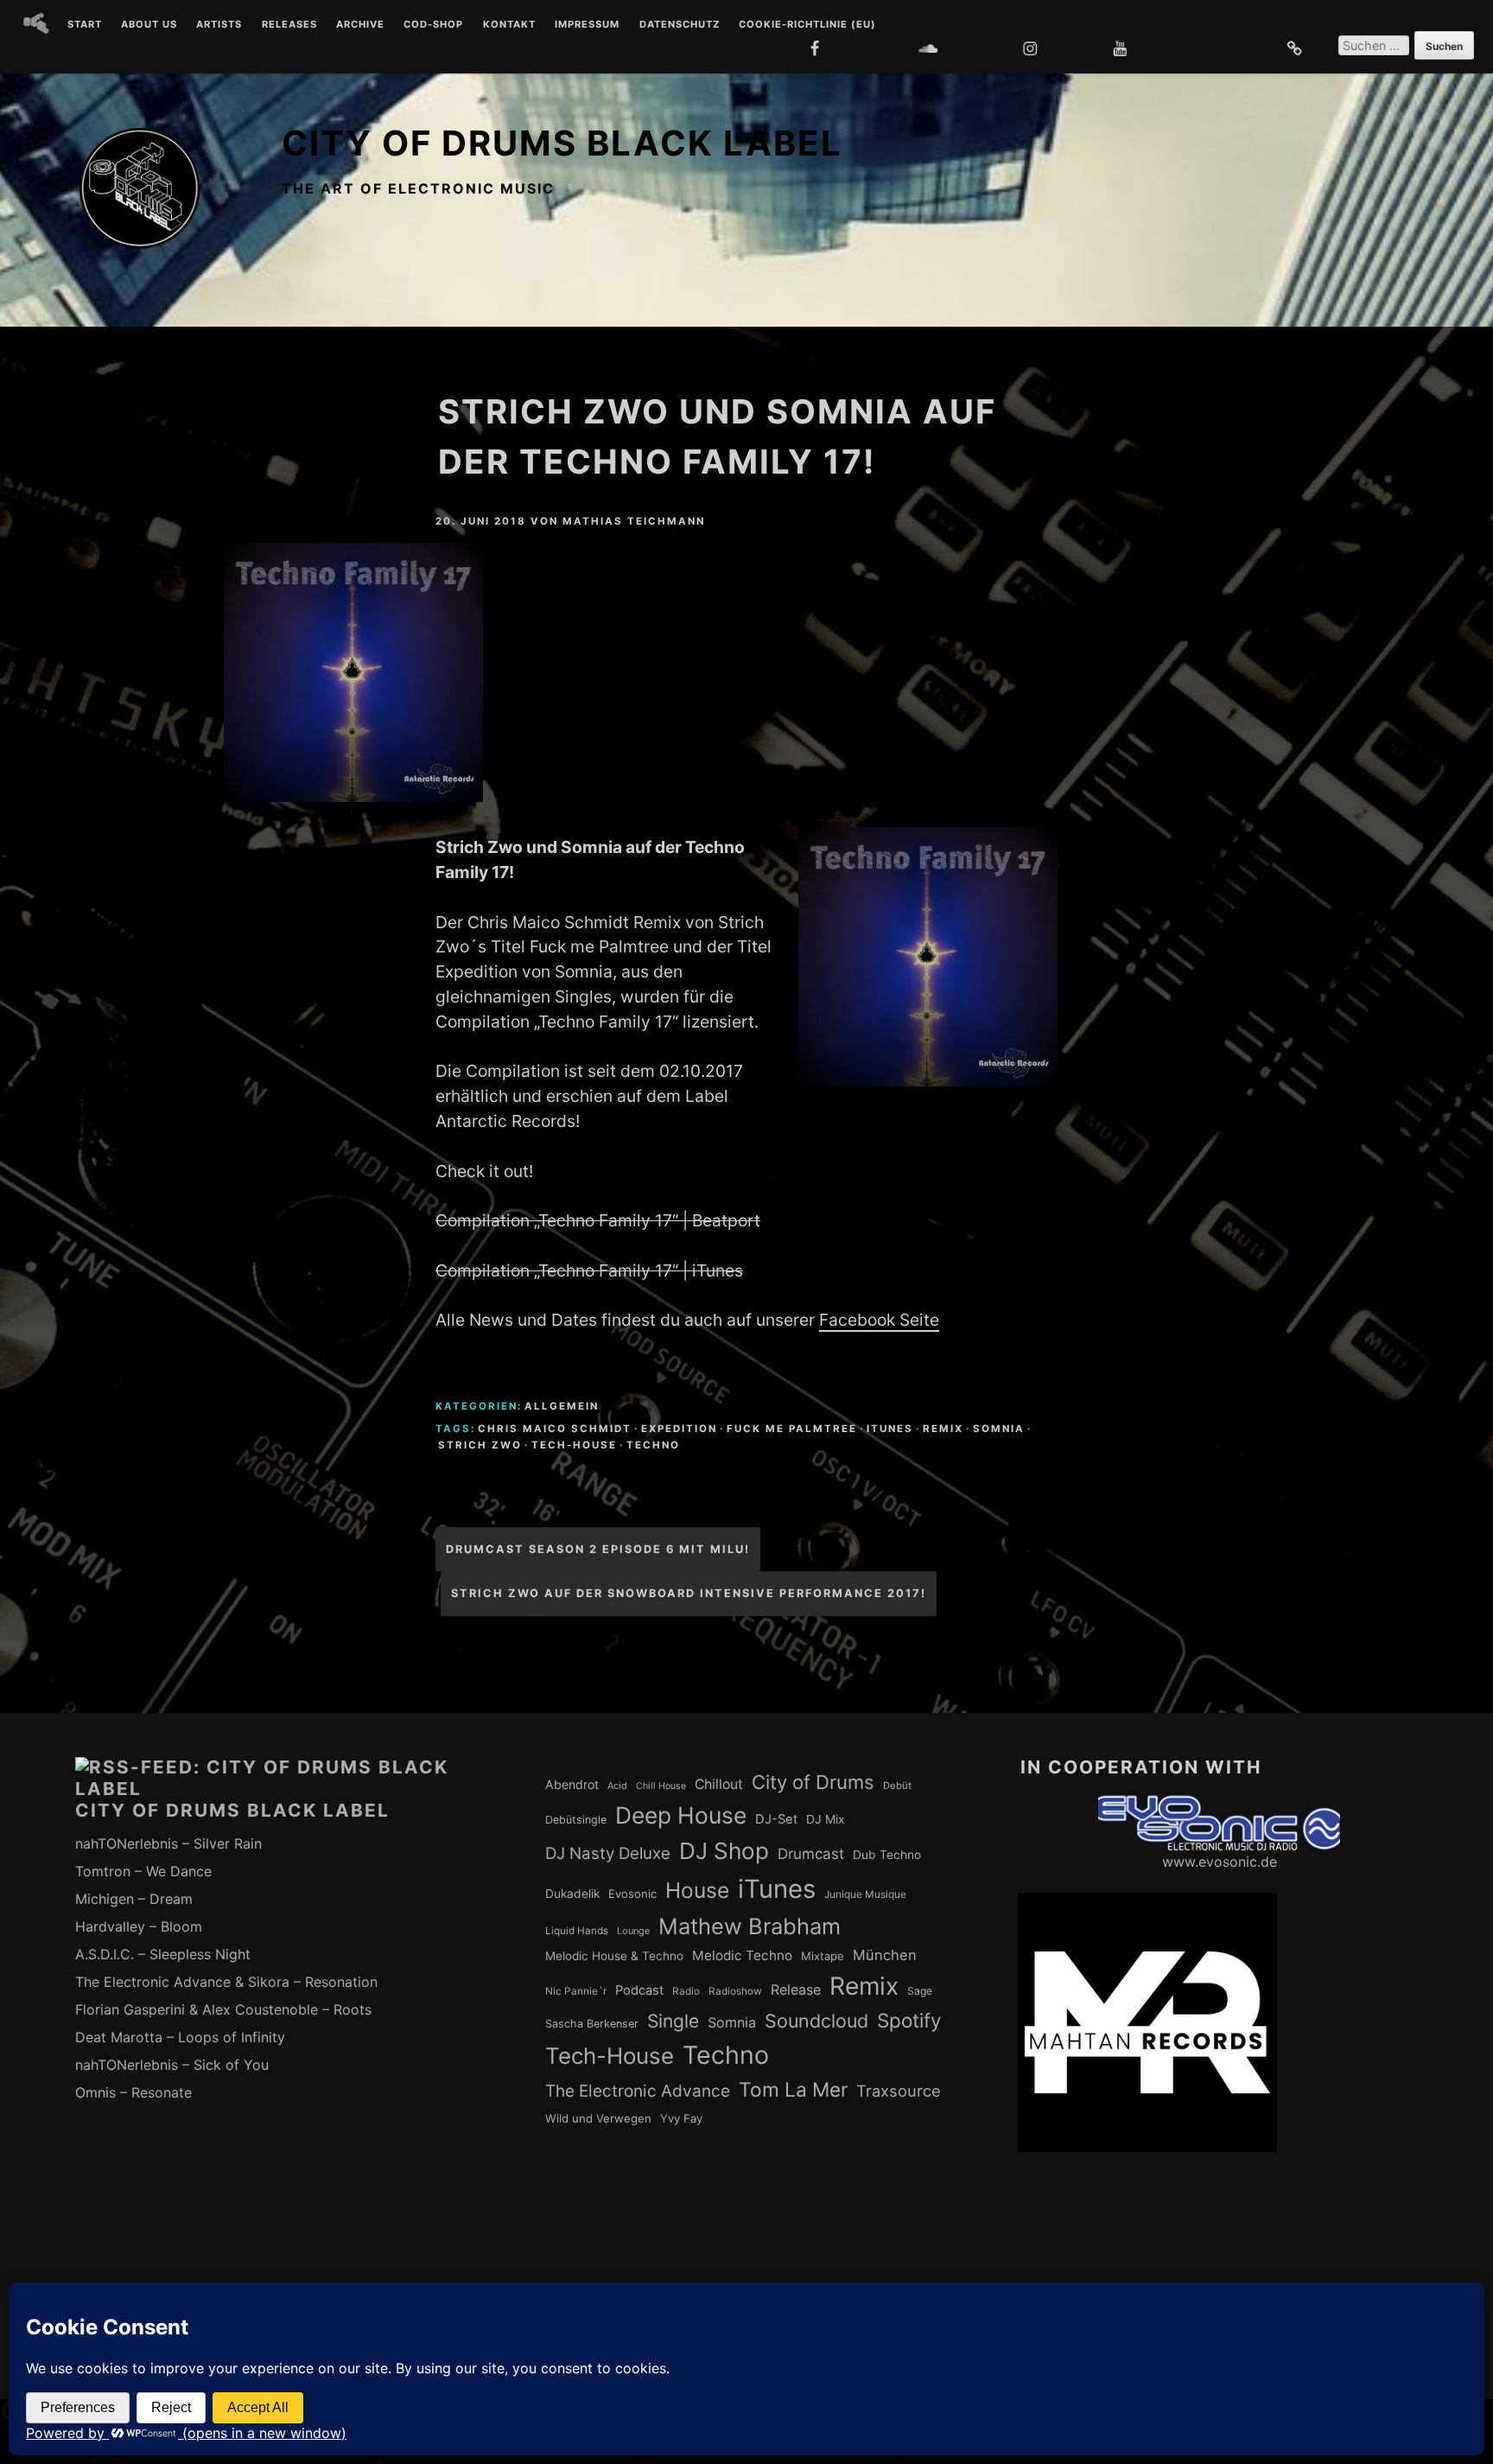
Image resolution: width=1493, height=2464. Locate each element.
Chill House (661, 1786)
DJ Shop (724, 1851)
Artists (219, 25)
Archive (360, 25)
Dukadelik (572, 1894)
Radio (686, 1991)
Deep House (681, 1815)
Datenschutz (680, 25)
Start (85, 25)
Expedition (679, 1429)
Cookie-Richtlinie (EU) (807, 25)
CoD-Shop (433, 25)
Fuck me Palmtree (792, 1429)
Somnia (999, 1429)
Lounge (633, 1931)
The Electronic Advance (638, 2091)
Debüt (897, 1786)
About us (149, 25)
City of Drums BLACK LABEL (562, 143)
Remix (943, 1429)
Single (673, 2021)
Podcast (639, 1990)
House (697, 1890)
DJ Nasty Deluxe (608, 1853)
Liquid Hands (577, 1931)
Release (796, 1990)
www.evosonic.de (1220, 1862)
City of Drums (813, 1782)
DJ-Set (776, 1819)
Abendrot (572, 1784)
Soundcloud (816, 2021)
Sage (920, 1991)
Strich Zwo (480, 1445)
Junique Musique (865, 1894)
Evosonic (632, 1894)
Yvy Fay (681, 2118)
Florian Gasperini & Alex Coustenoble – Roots (223, 2009)
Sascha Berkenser (592, 2024)
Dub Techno (887, 1855)
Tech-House (574, 1445)
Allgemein (562, 1406)
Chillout (719, 1784)
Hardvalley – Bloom (139, 1926)
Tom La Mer (793, 2090)
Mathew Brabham (750, 1926)
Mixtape (823, 1956)
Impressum (587, 25)
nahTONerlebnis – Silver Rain (168, 1843)
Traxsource (899, 2091)
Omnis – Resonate (133, 2092)
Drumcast (811, 1854)
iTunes (890, 1429)
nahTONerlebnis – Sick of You (172, 2065)
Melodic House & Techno (614, 1956)
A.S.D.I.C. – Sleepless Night (163, 1954)
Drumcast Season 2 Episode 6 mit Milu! (598, 1549)
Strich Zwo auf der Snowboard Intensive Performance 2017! (689, 1593)
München (885, 1955)
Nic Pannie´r (576, 1991)
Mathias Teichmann (634, 521)
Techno (653, 1445)
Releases (289, 25)
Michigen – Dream (134, 1899)
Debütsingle (576, 1820)
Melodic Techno (742, 1955)
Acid (617, 1786)
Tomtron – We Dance (143, 1871)
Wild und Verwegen (598, 2118)
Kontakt (509, 25)
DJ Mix (826, 1819)
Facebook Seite (879, 1320)
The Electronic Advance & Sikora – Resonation (226, 1982)
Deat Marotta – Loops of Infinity (180, 2037)
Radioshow (735, 1991)
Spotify (909, 2020)
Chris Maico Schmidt (555, 1429)
